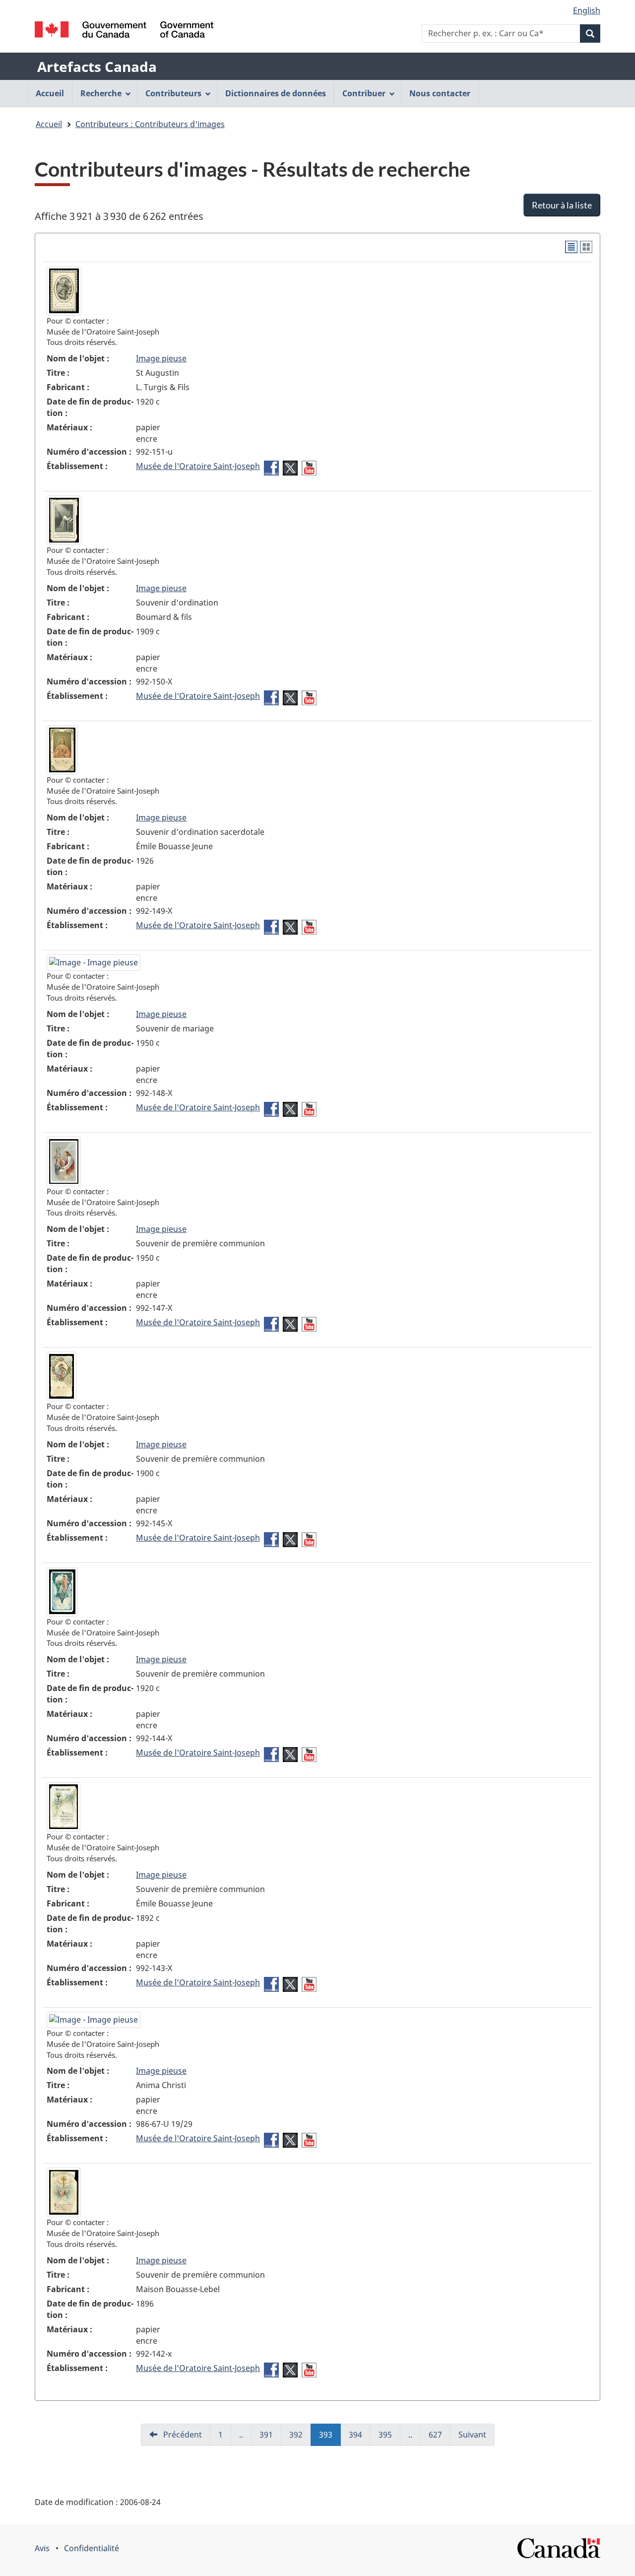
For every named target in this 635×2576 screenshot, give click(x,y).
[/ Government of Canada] (124, 30)
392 (300, 2438)
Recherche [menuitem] (101, 93)
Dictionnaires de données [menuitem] (276, 93)
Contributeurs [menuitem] (173, 93)
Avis (42, 2548)
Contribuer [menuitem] (364, 93)
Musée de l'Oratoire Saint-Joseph (198, 466)
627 (440, 2438)
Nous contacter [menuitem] (440, 93)
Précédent (182, 2435)
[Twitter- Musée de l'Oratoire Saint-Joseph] (290, 468)
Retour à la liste (562, 205)
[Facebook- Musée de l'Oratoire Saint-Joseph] (271, 468)
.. (245, 2438)
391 (270, 2438)
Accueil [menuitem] (50, 93)
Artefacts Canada (97, 67)
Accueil (49, 124)
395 (389, 2438)
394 (360, 2438)
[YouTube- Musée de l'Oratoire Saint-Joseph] (309, 468)
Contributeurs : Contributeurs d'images (150, 124)
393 (330, 2438)
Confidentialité (92, 2548)
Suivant (472, 2435)
